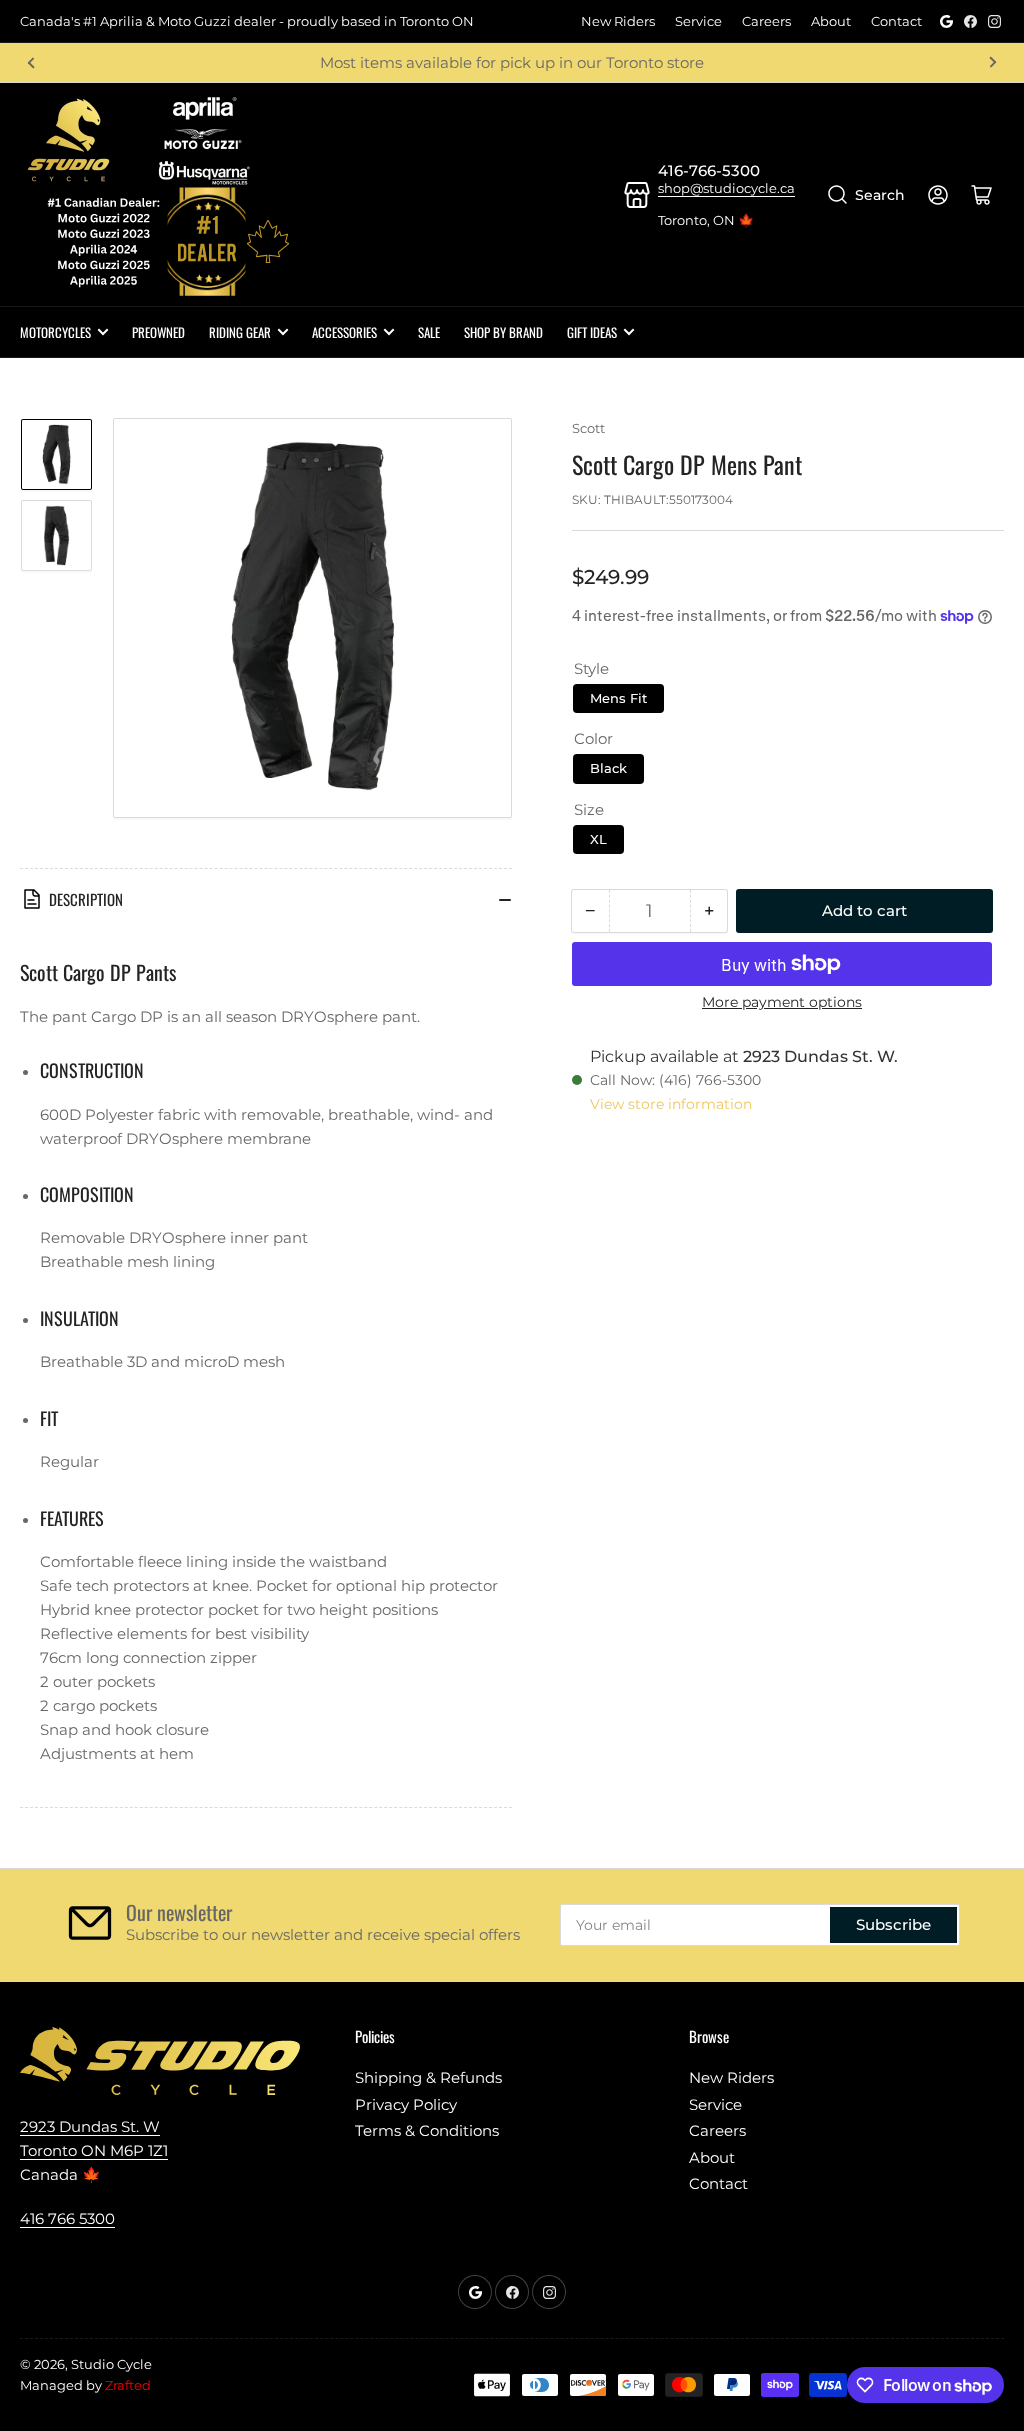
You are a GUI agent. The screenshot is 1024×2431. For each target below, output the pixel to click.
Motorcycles (55, 332)
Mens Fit (618, 698)
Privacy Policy (406, 2104)
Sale (429, 332)
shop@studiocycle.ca (726, 188)
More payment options (782, 1002)
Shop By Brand (503, 332)
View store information (671, 1104)
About (831, 21)
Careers (766, 21)
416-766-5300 (709, 170)
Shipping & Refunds (428, 2077)
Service (698, 21)
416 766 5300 (67, 2218)
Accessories (344, 332)
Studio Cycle (111, 2364)
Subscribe (893, 1924)
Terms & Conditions (427, 2130)
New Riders (618, 21)
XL (598, 839)
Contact (896, 21)
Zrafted (128, 2385)
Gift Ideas (592, 332)
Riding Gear (240, 332)
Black (608, 768)
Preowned (158, 332)
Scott (588, 428)
